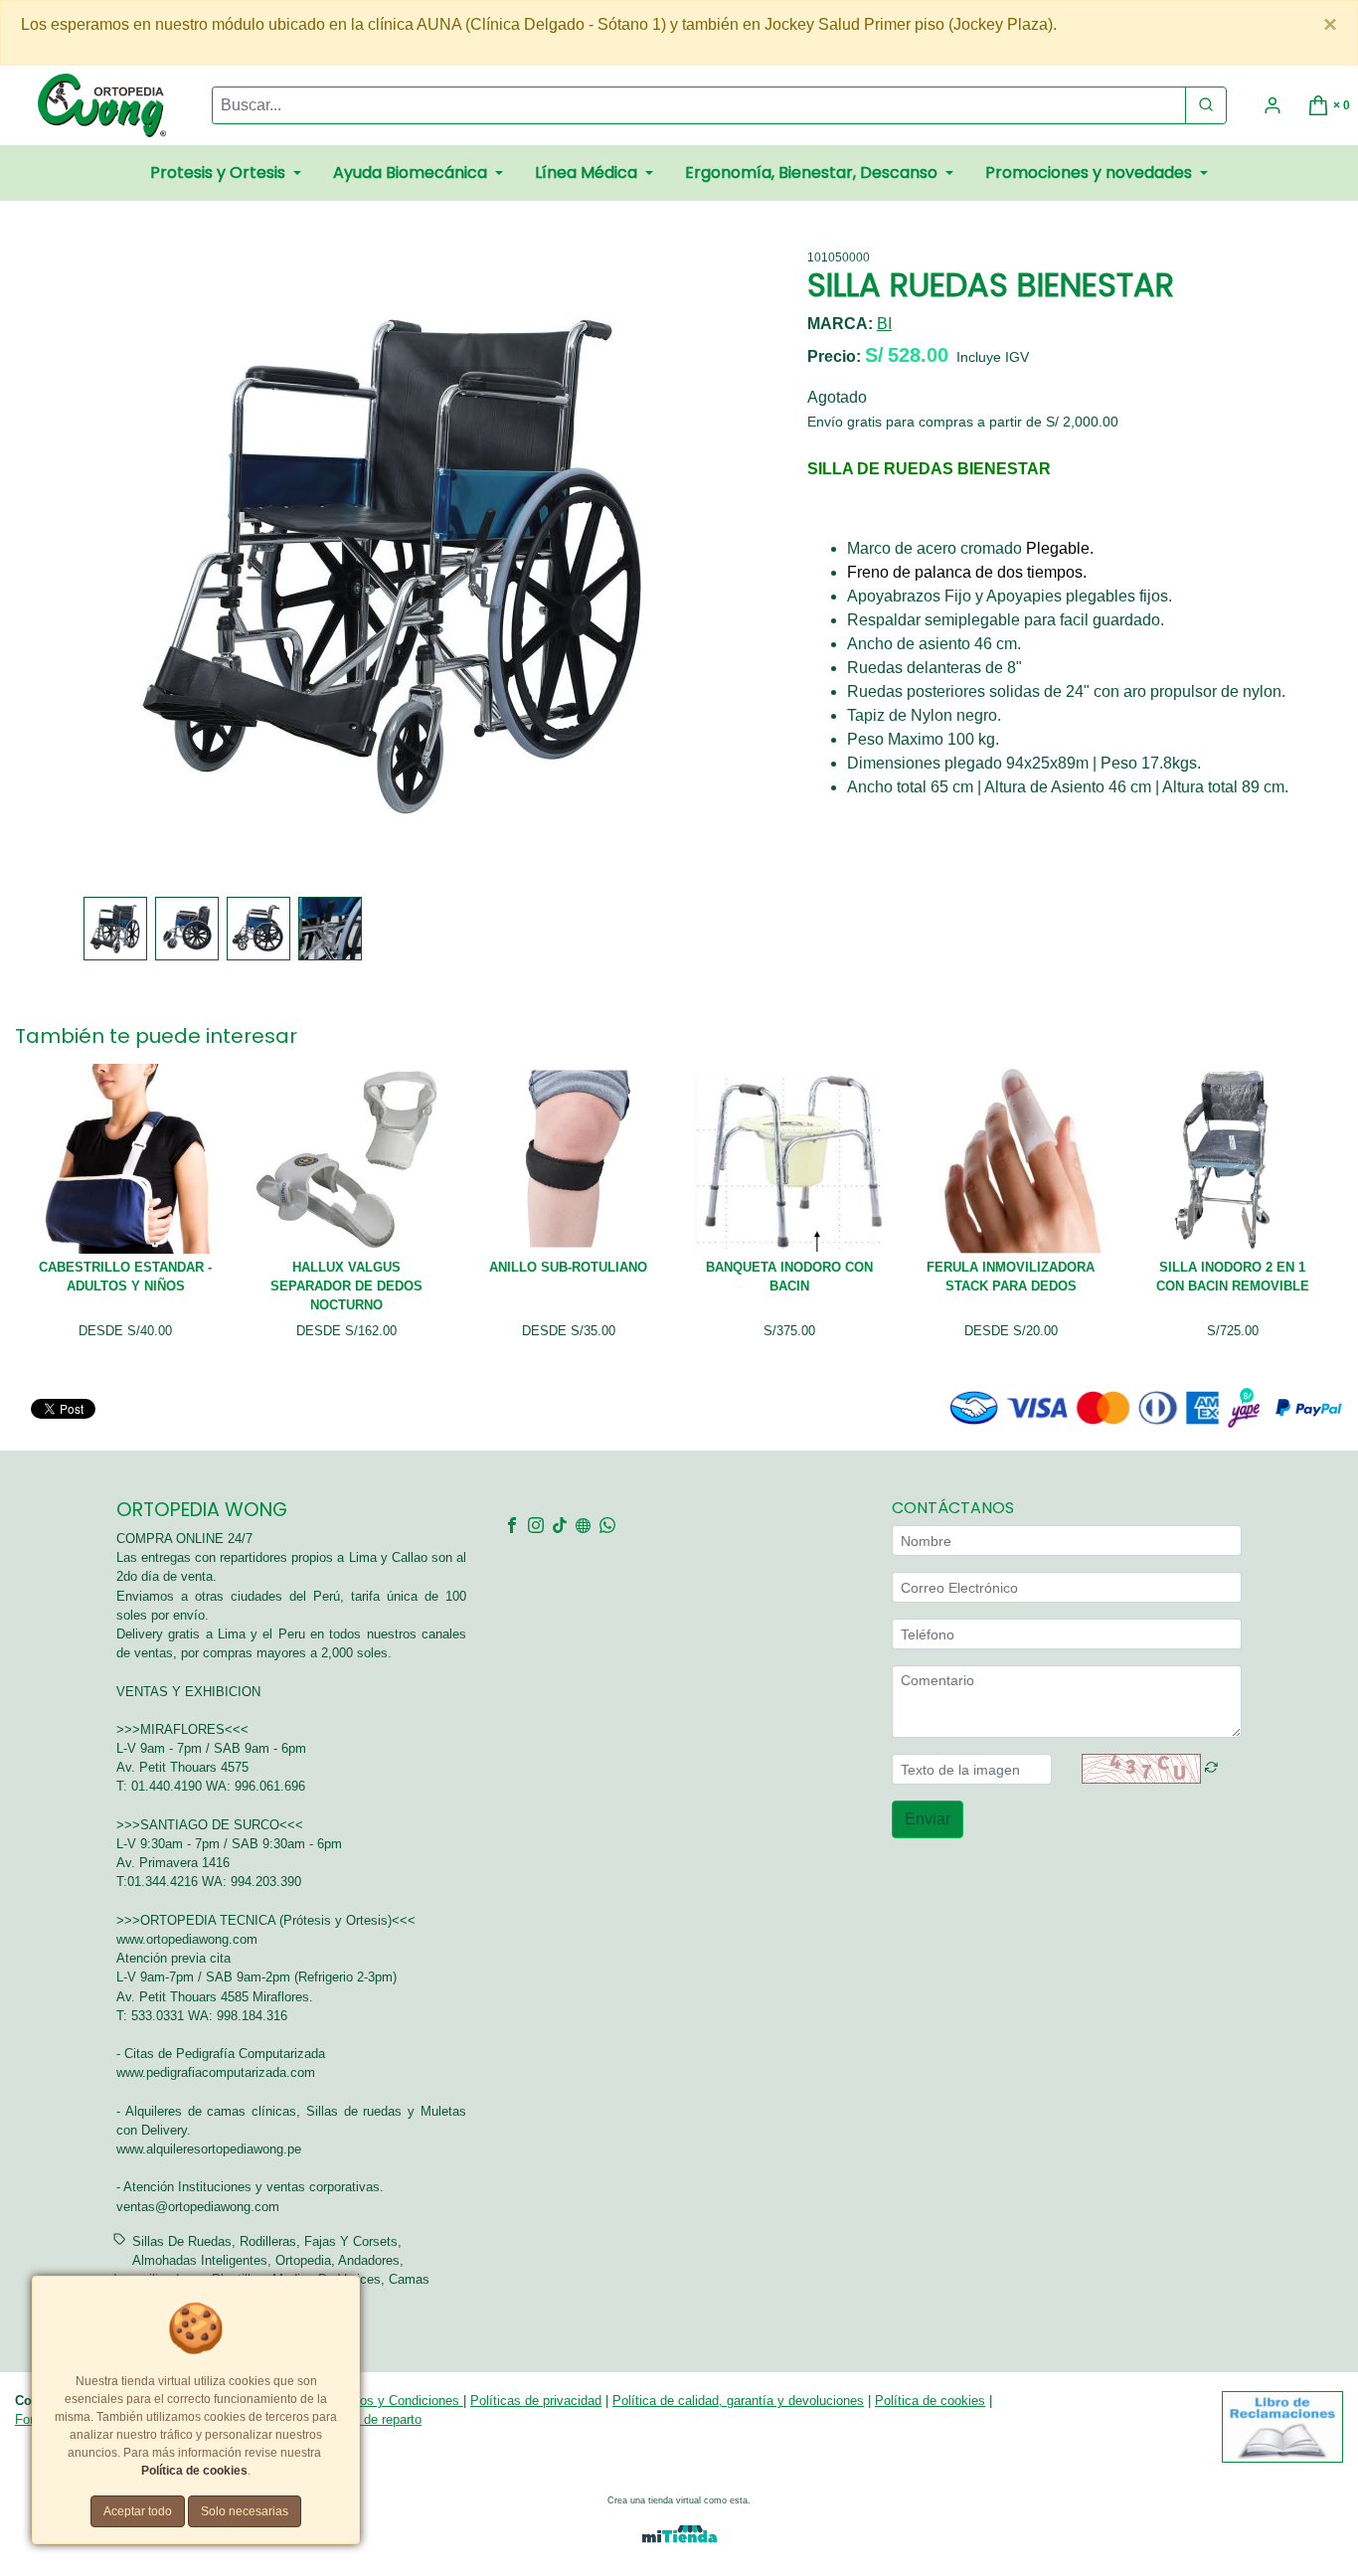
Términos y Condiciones (392, 2401)
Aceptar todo (138, 2511)
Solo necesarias (245, 2511)
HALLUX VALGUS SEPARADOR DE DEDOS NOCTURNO (346, 1286)
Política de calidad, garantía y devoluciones (738, 2401)
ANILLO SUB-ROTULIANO (568, 1267)
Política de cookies (930, 2401)
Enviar (928, 1819)
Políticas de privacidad (536, 2401)
